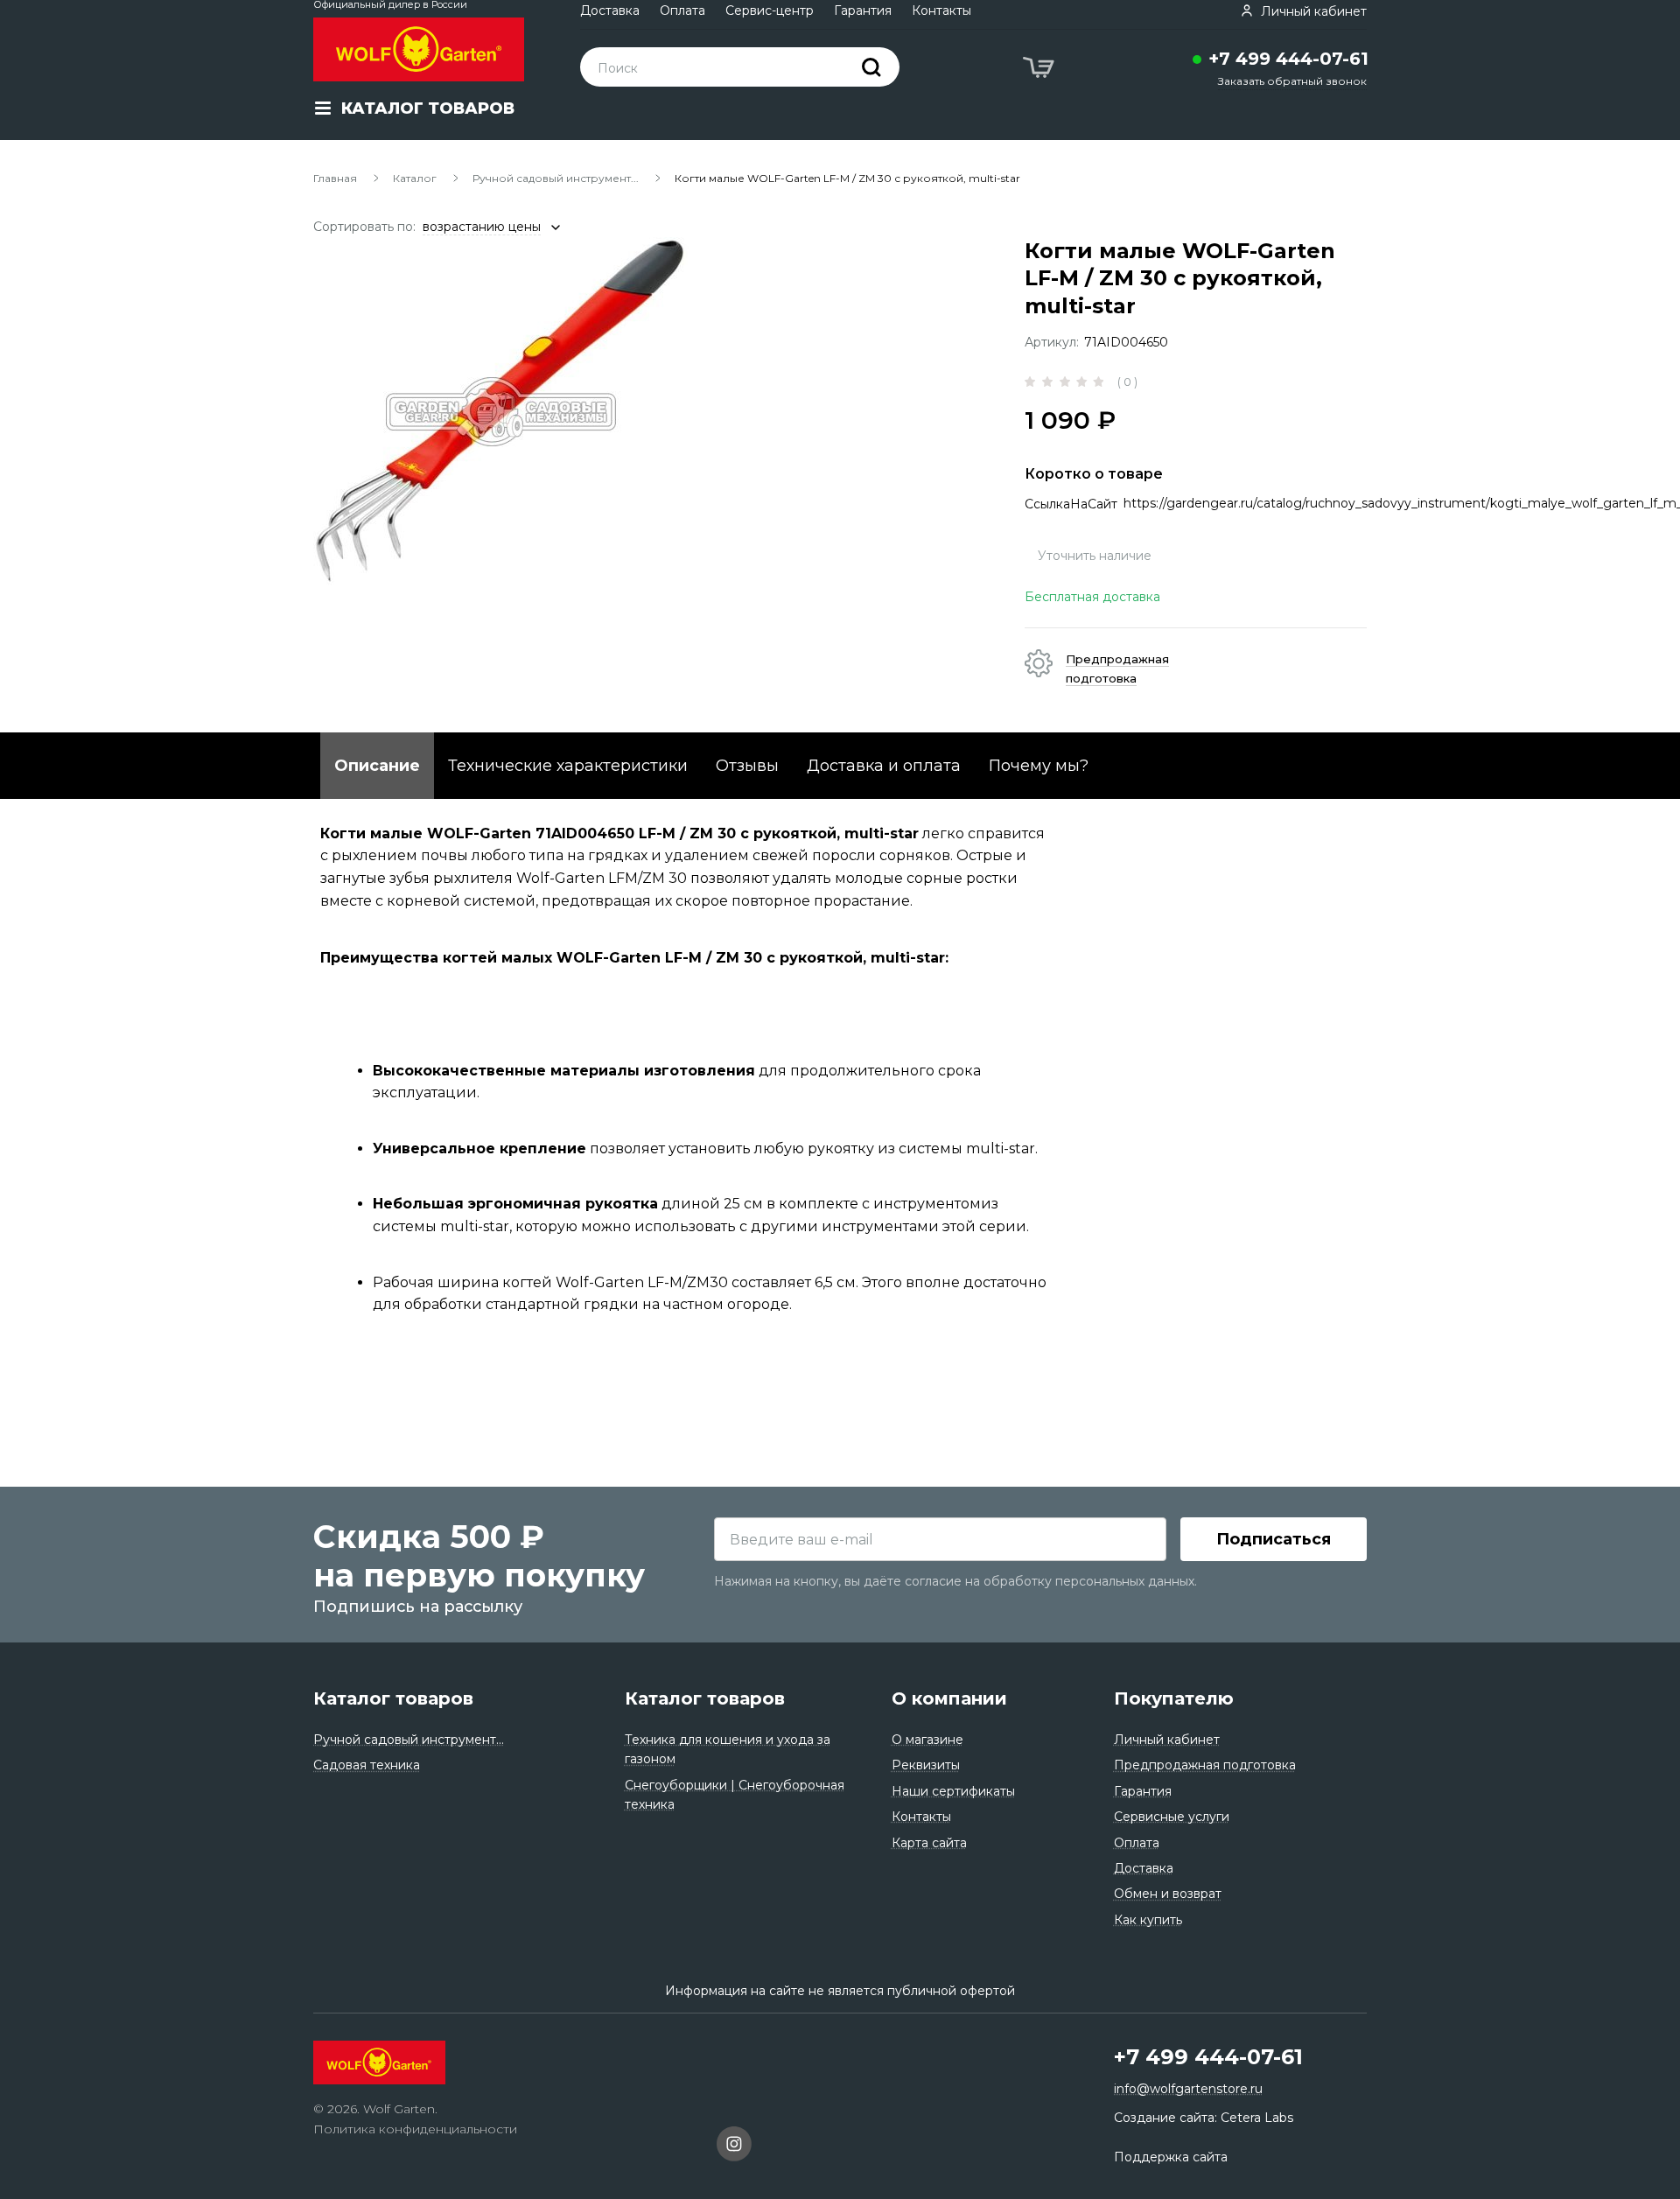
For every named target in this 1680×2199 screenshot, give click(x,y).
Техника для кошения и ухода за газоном (728, 1749)
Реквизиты (926, 1765)
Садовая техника (367, 1765)
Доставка (610, 11)
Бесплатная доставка (1092, 597)
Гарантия (863, 11)
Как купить (1148, 1920)
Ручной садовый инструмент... (556, 178)
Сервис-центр (770, 11)
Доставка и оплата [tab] (884, 766)
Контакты (941, 11)
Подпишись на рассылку (418, 1607)
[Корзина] (1040, 70)
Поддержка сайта (1171, 2157)
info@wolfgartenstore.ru (1188, 2089)
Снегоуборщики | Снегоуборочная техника (735, 1795)
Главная (335, 178)
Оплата (682, 11)
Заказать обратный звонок (1292, 81)
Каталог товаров (393, 1698)
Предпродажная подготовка (1205, 1765)
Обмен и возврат (1168, 1894)
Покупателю (1174, 1698)
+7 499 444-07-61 (1288, 59)
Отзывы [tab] (747, 766)
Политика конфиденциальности (415, 2129)
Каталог (415, 178)
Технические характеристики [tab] (568, 766)
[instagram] (734, 2146)
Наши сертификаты (953, 1791)
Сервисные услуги (1172, 1817)
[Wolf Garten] (419, 49)
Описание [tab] (377, 766)
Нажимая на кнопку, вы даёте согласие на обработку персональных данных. (955, 1581)
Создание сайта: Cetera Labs (1204, 2118)
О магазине (927, 1740)
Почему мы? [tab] (1039, 766)
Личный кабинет (1167, 1740)
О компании (949, 1698)
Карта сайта (929, 1843)
